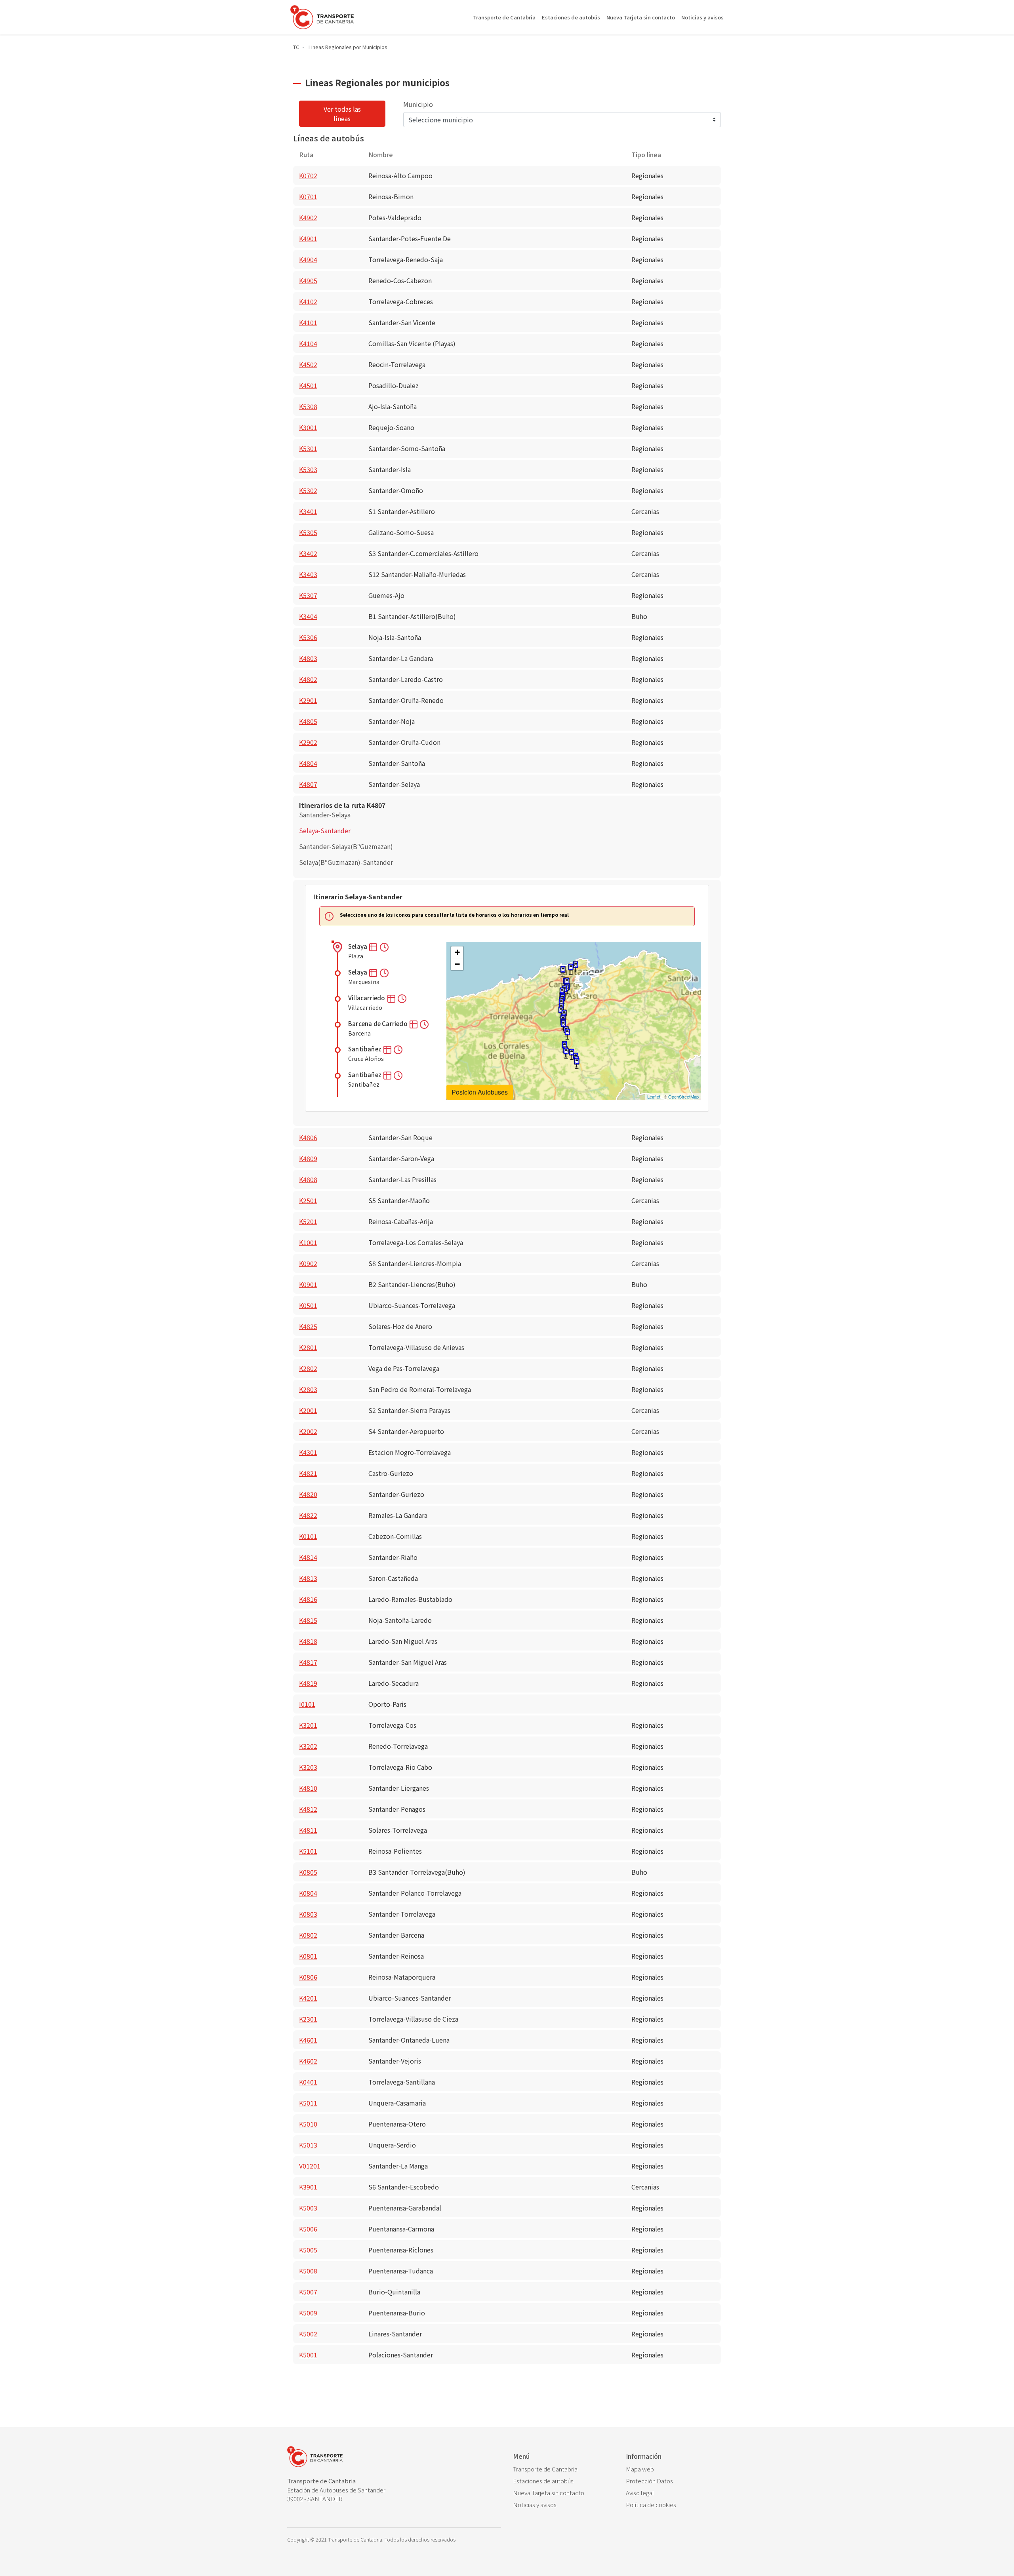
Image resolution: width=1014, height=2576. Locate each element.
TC (296, 47)
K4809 (308, 1158)
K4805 (308, 721)
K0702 (308, 175)
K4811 (308, 1830)
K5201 (308, 1221)
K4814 (308, 1557)
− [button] (457, 964)
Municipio (418, 104)
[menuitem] (563, 2469)
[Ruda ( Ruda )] (567, 1034)
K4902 (308, 217)
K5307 (308, 595)
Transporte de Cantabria (504, 17)
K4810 (308, 1788)
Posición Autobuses (480, 1092)
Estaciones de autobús (571, 17)
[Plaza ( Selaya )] (577, 1063)
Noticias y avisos (702, 17)
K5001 (308, 2355)
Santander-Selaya (325, 815)
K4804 (308, 763)
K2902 (308, 742)
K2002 (308, 1431)
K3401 (308, 511)
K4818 (308, 1641)
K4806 (308, 1137)
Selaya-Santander (325, 830)
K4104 (308, 343)
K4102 (308, 301)
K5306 (308, 637)
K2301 (308, 2019)
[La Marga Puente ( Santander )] (571, 969)
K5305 (308, 532)
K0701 (308, 196)
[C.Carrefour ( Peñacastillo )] (563, 972)
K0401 (308, 2082)
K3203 (308, 1767)
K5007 (308, 2292)
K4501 (308, 385)
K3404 (308, 616)
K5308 (308, 406)
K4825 (308, 1326)
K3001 (308, 427)
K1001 (308, 1242)
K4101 (308, 322)
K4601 (308, 2040)
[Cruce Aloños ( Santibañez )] (566, 1053)
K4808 (308, 1179)
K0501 (308, 1305)
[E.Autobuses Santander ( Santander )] (576, 967)
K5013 (308, 2145)
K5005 (308, 2250)
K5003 (308, 2208)
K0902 (308, 1263)
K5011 (308, 2103)
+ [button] (457, 952)
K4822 (308, 1515)
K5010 (308, 2124)
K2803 (308, 1389)
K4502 (308, 364)
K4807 (308, 784)
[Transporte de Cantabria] (322, 17)
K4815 (308, 1620)
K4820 (308, 1494)
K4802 (308, 679)
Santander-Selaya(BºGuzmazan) (346, 846)
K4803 (308, 658)
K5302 (308, 490)
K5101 (308, 1851)
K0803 (308, 1914)
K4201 (308, 1998)
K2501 (308, 1200)
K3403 (308, 574)
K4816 (308, 1599)
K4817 (308, 1662)
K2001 (308, 1410)
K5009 (308, 2313)
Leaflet (654, 1097)
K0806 (308, 1977)
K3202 (308, 1746)
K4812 (308, 1809)
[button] (374, 946)
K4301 (308, 1452)
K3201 (308, 1725)
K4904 (308, 259)
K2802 (308, 1368)
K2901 (308, 700)
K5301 (308, 448)
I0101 (307, 1704)
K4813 (308, 1578)
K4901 (308, 238)
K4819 (308, 1683)
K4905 (308, 280)
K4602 (308, 2061)
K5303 (308, 469)
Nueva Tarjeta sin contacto (641, 17)
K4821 (308, 1473)
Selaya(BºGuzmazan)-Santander (346, 862)
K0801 (308, 1956)
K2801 (308, 1347)
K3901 (308, 2187)
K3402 (308, 553)
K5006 (308, 2229)
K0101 (308, 1536)
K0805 (308, 1872)
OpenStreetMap (683, 1097)
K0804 (308, 1893)
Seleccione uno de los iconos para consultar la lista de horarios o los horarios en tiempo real (454, 915)
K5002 (308, 2334)
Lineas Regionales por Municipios (348, 47)
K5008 (308, 2271)
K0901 (308, 1284)
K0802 (308, 1935)
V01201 (310, 2166)
